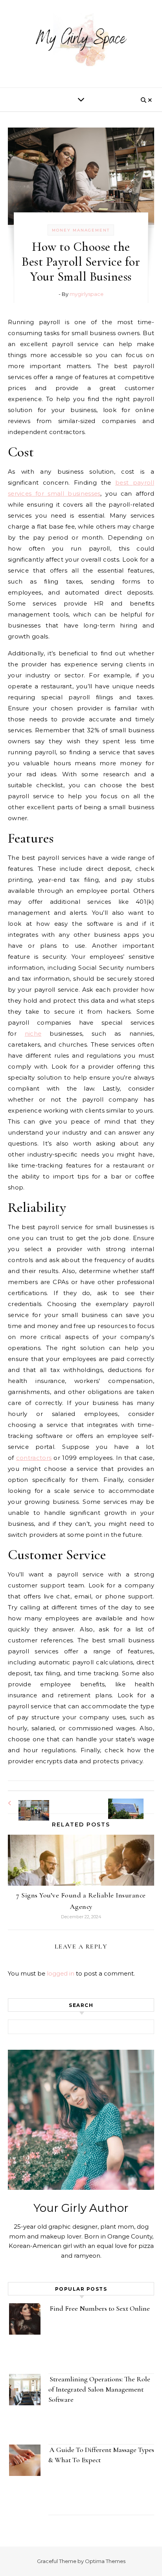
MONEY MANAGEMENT (81, 230)
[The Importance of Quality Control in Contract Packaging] (26, 1803)
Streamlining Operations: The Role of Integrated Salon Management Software (99, 2389)
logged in (61, 1973)
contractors (34, 1458)
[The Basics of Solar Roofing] (136, 1802)
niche (33, 1034)
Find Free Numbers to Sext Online (100, 2308)
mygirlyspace (87, 294)
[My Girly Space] (81, 41)
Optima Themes (105, 2561)
